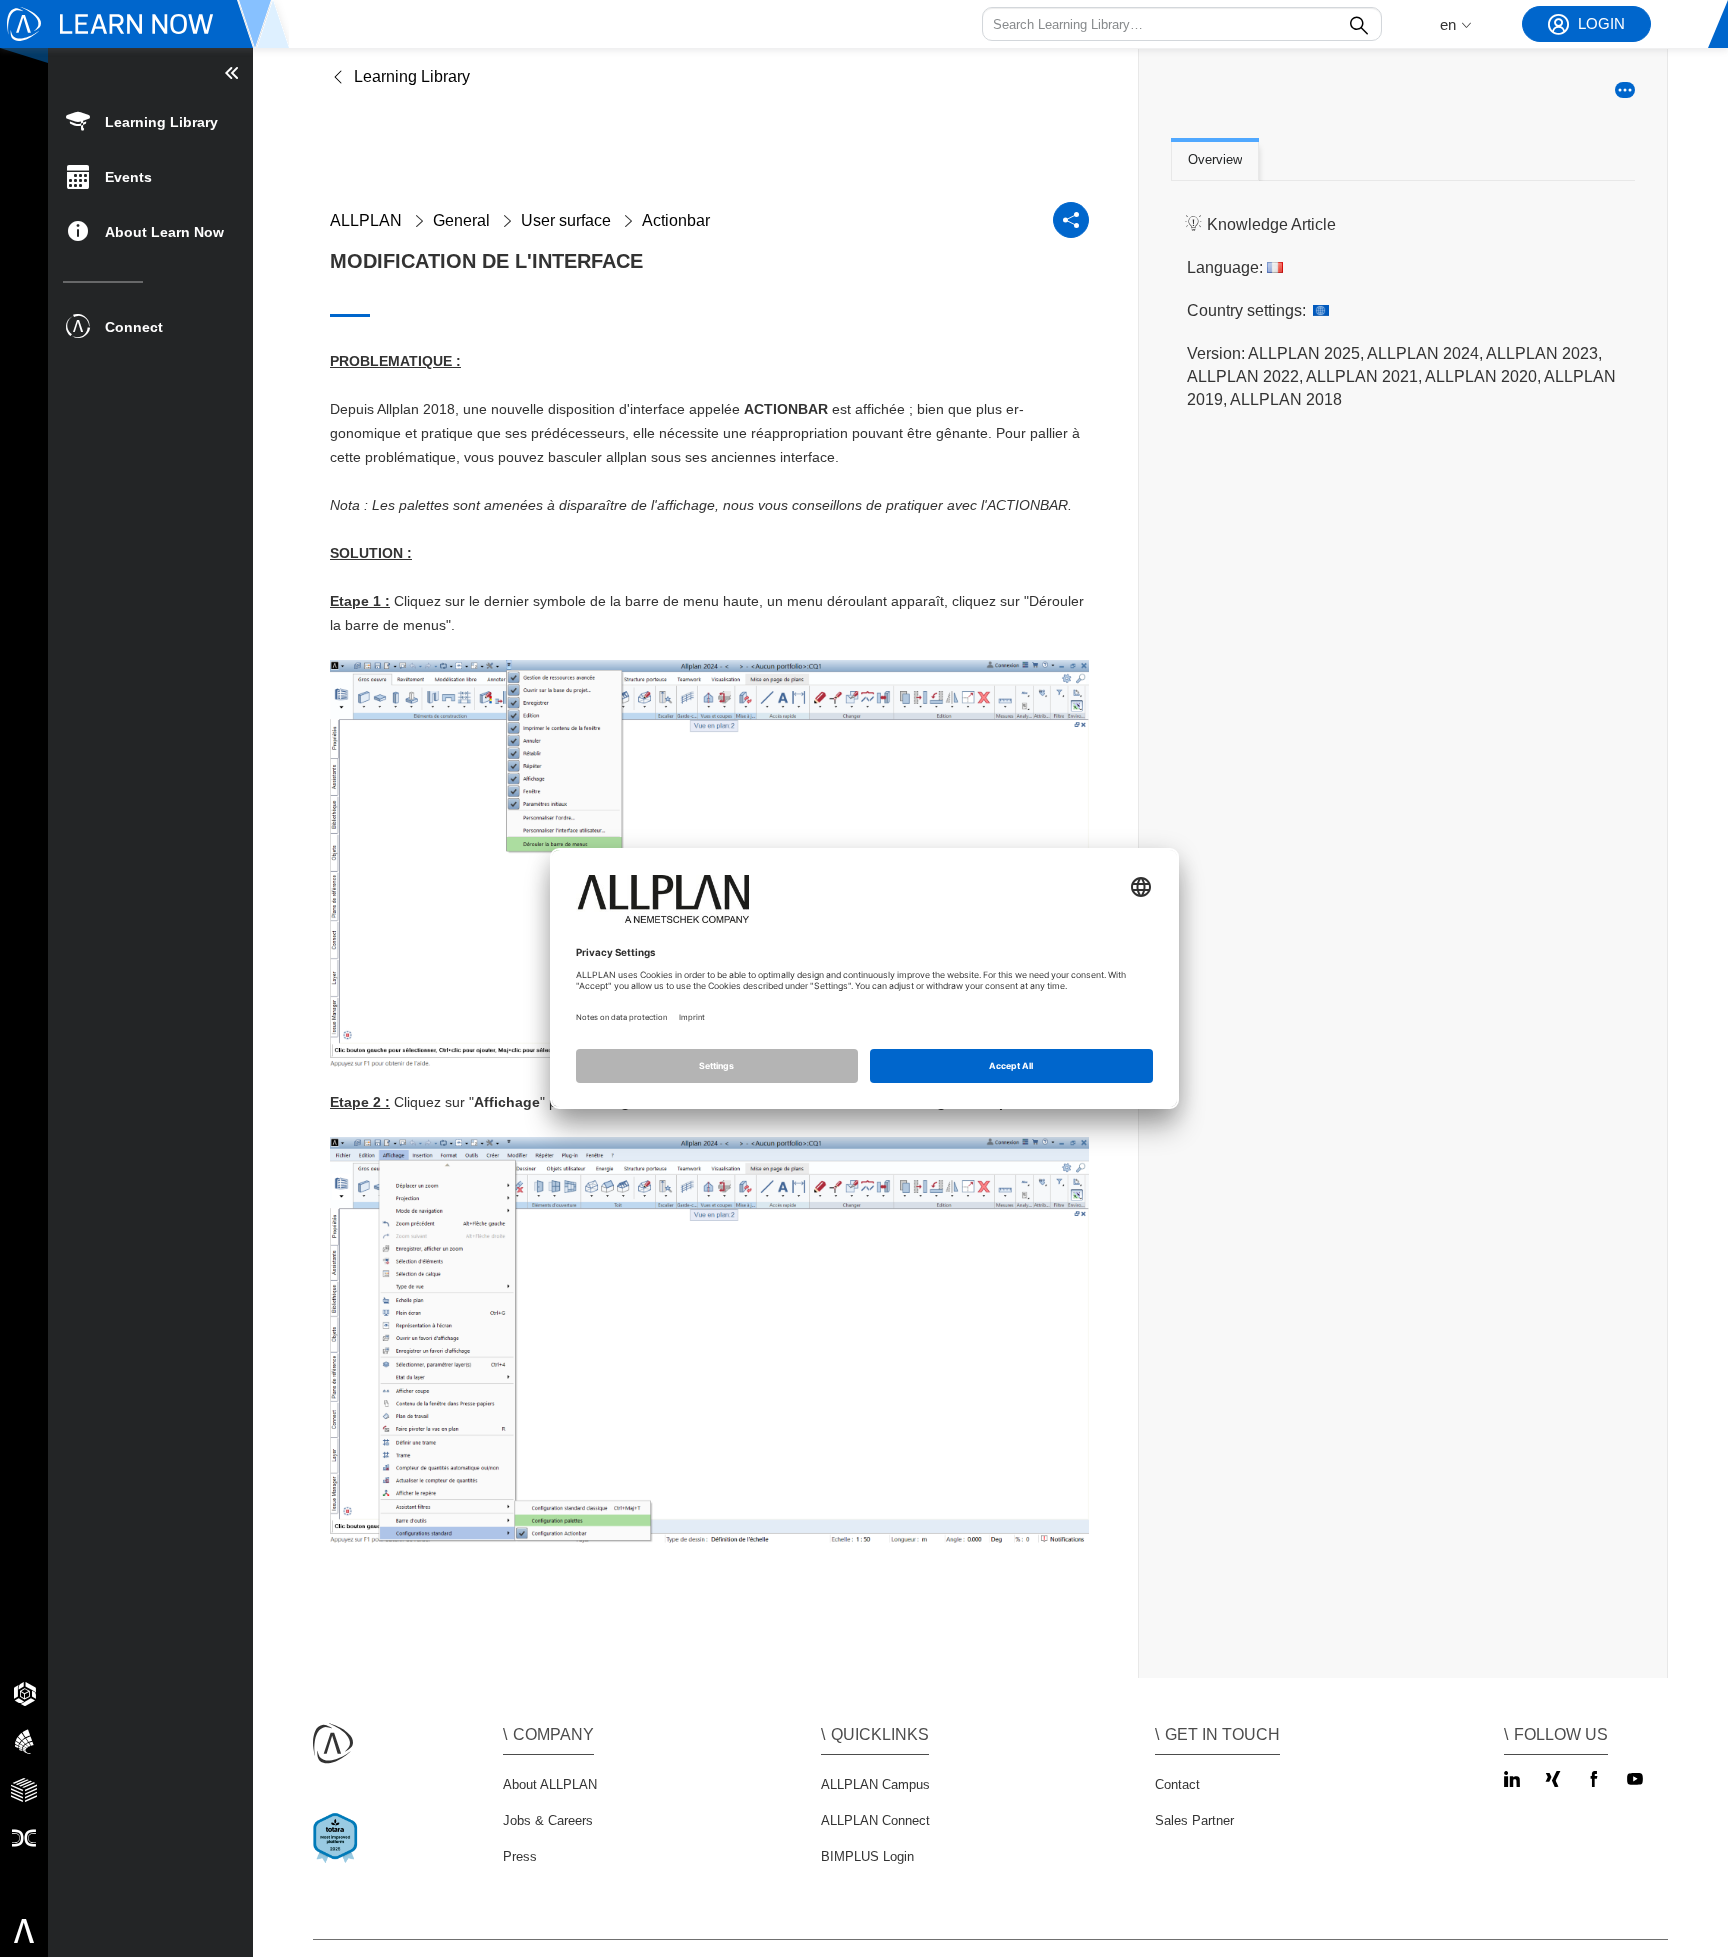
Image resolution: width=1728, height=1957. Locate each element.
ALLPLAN (366, 220)
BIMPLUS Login (867, 1856)
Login (1601, 23)
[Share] (1071, 220)
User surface (566, 220)
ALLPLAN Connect (875, 1820)
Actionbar (676, 220)
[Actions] (1625, 90)
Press (520, 1856)
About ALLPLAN (550, 1784)
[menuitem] (150, 120)
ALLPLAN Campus (875, 1784)
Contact (1177, 1784)
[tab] (1215, 161)
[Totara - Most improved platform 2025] (339, 1855)
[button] (1182, 24)
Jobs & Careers (548, 1820)
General (461, 220)
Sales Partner (1194, 1820)
